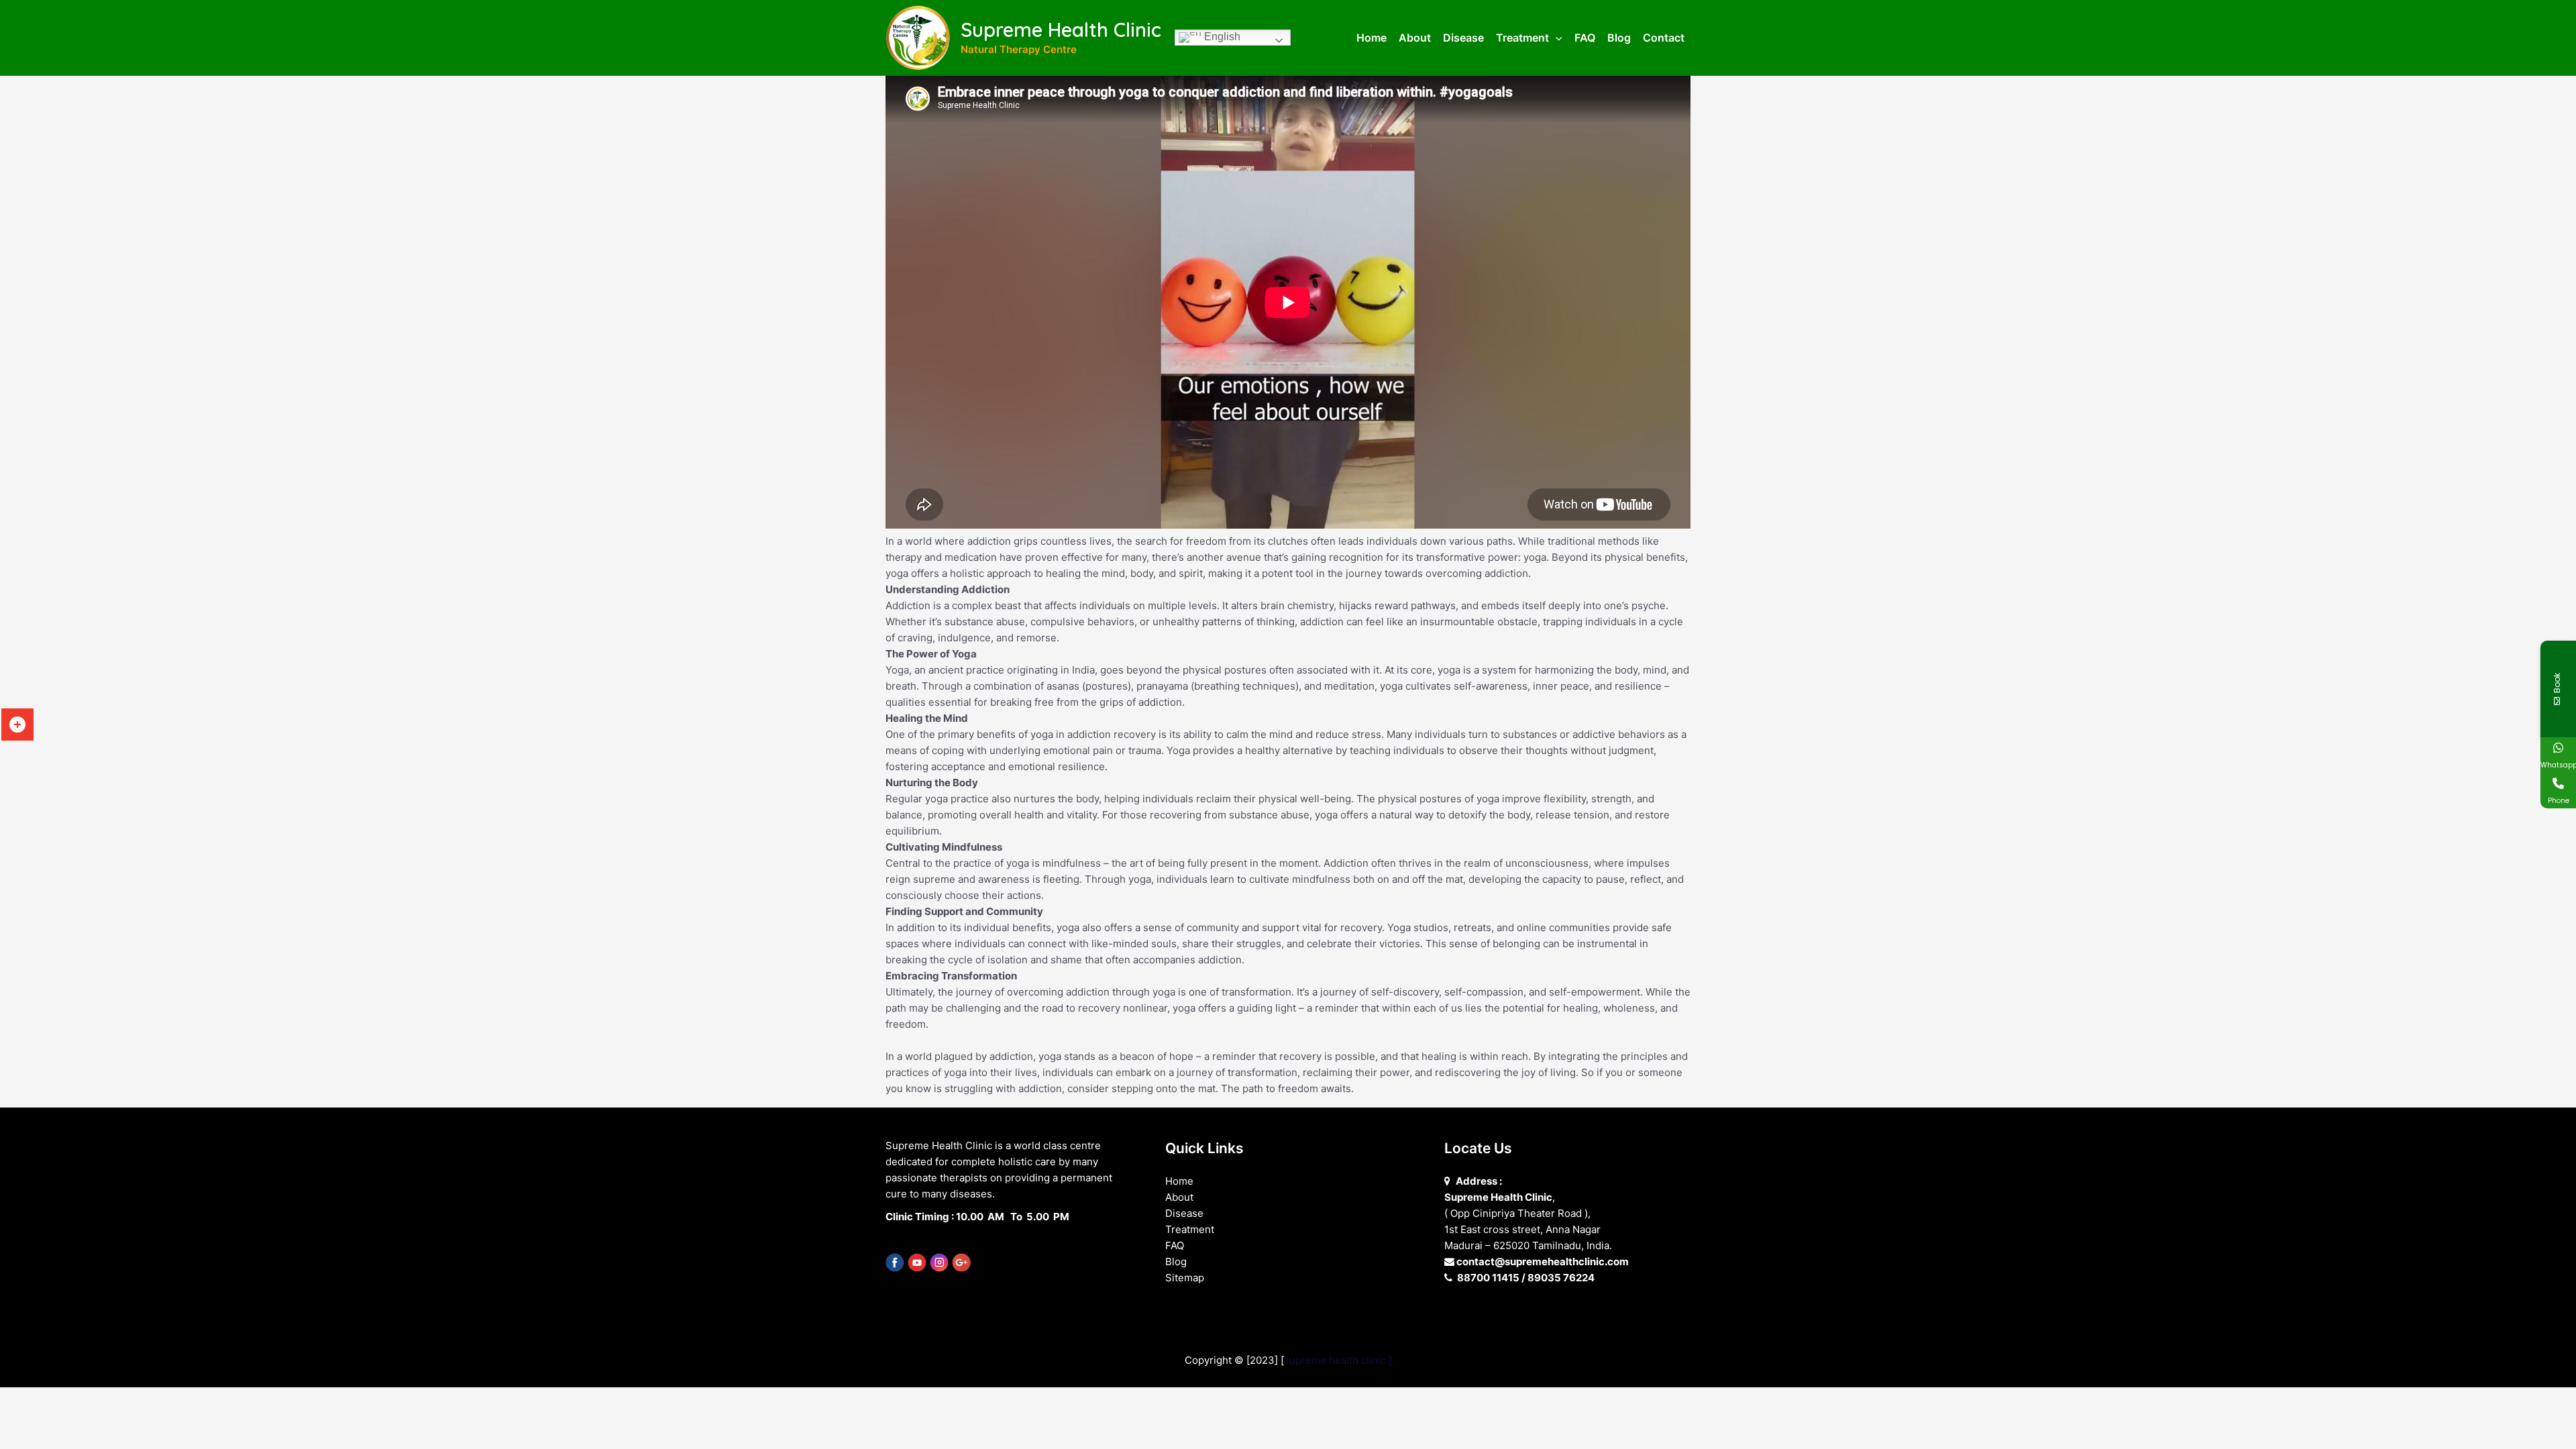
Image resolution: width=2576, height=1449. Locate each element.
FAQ (1175, 1245)
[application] (1556, 38)
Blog (1176, 1262)
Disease (1184, 1213)
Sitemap (1185, 1278)
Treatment (1190, 1229)
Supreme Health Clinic (1061, 30)
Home (1179, 1181)
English (1221, 37)
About (1179, 1197)
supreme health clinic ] (1338, 1360)
